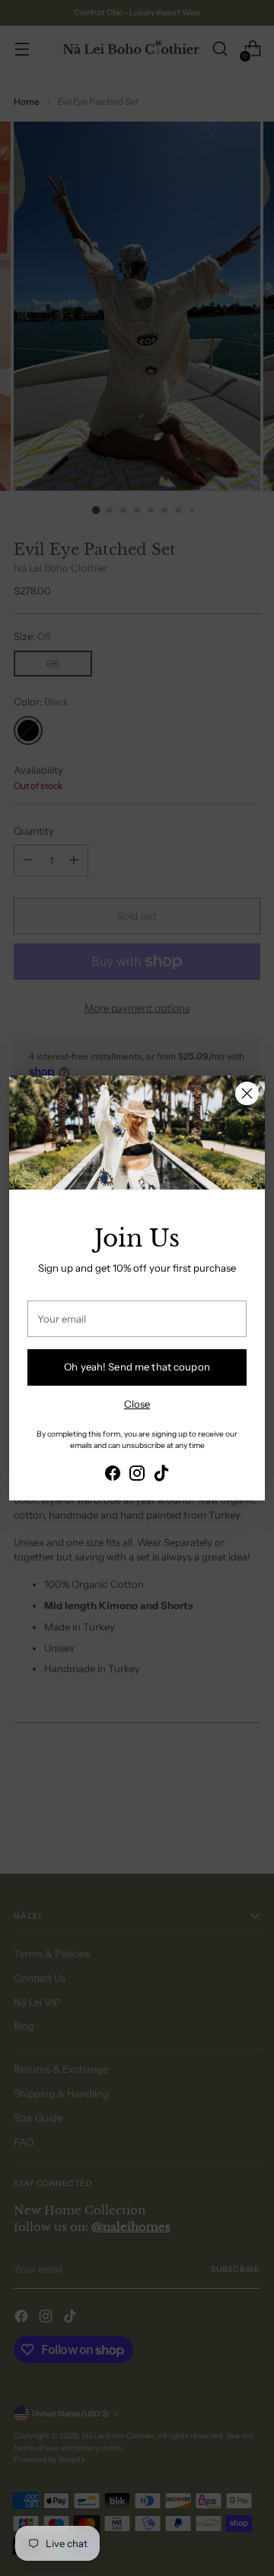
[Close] (247, 1093)
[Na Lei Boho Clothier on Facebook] (113, 1475)
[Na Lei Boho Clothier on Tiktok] (161, 1475)
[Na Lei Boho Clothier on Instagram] (137, 1475)
